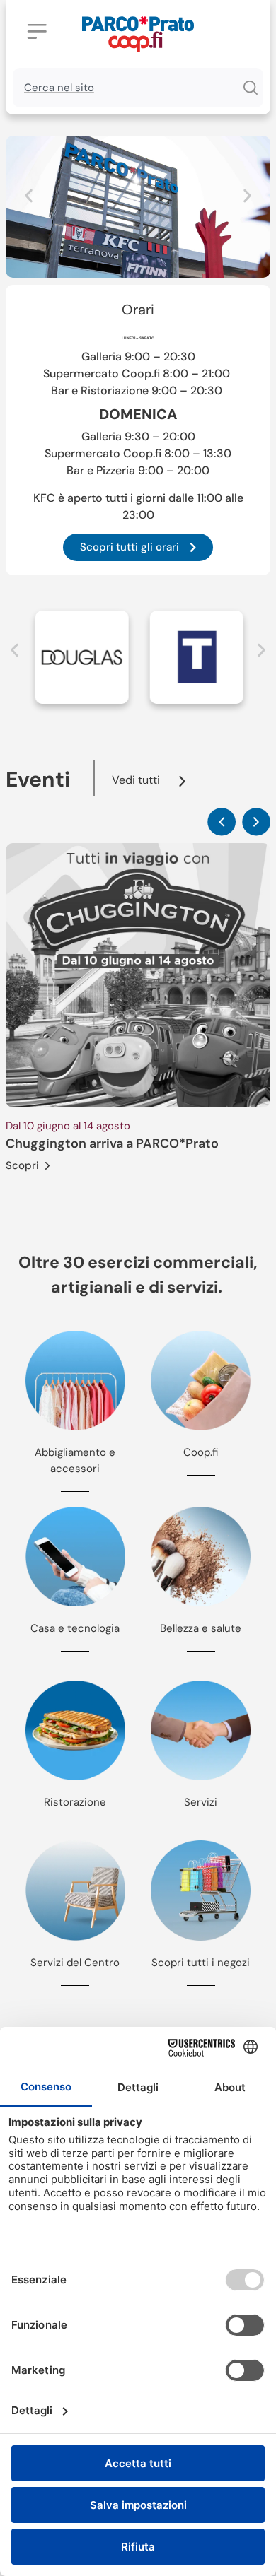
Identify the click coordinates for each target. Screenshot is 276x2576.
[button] (29, 196)
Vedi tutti (136, 780)
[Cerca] (250, 88)
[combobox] (125, 88)
